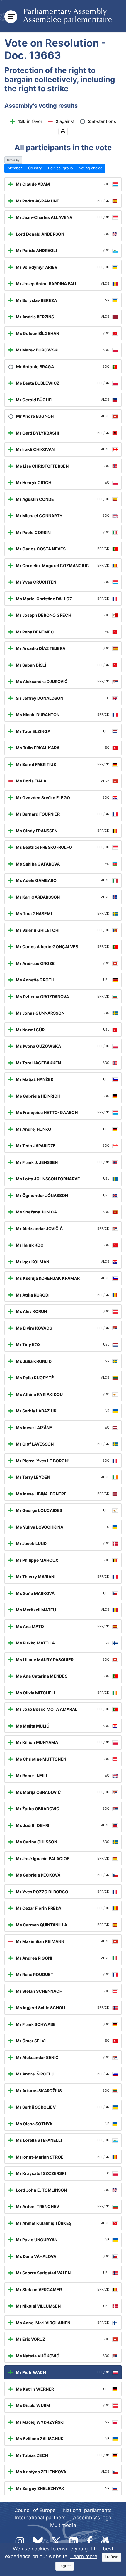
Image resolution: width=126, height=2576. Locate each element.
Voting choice (91, 168)
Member (15, 168)
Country (35, 168)
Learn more (84, 2556)
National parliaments (87, 2510)
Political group (61, 168)
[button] (63, 132)
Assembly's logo (92, 2518)
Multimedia (63, 2525)
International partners (40, 2518)
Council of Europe (35, 2510)
